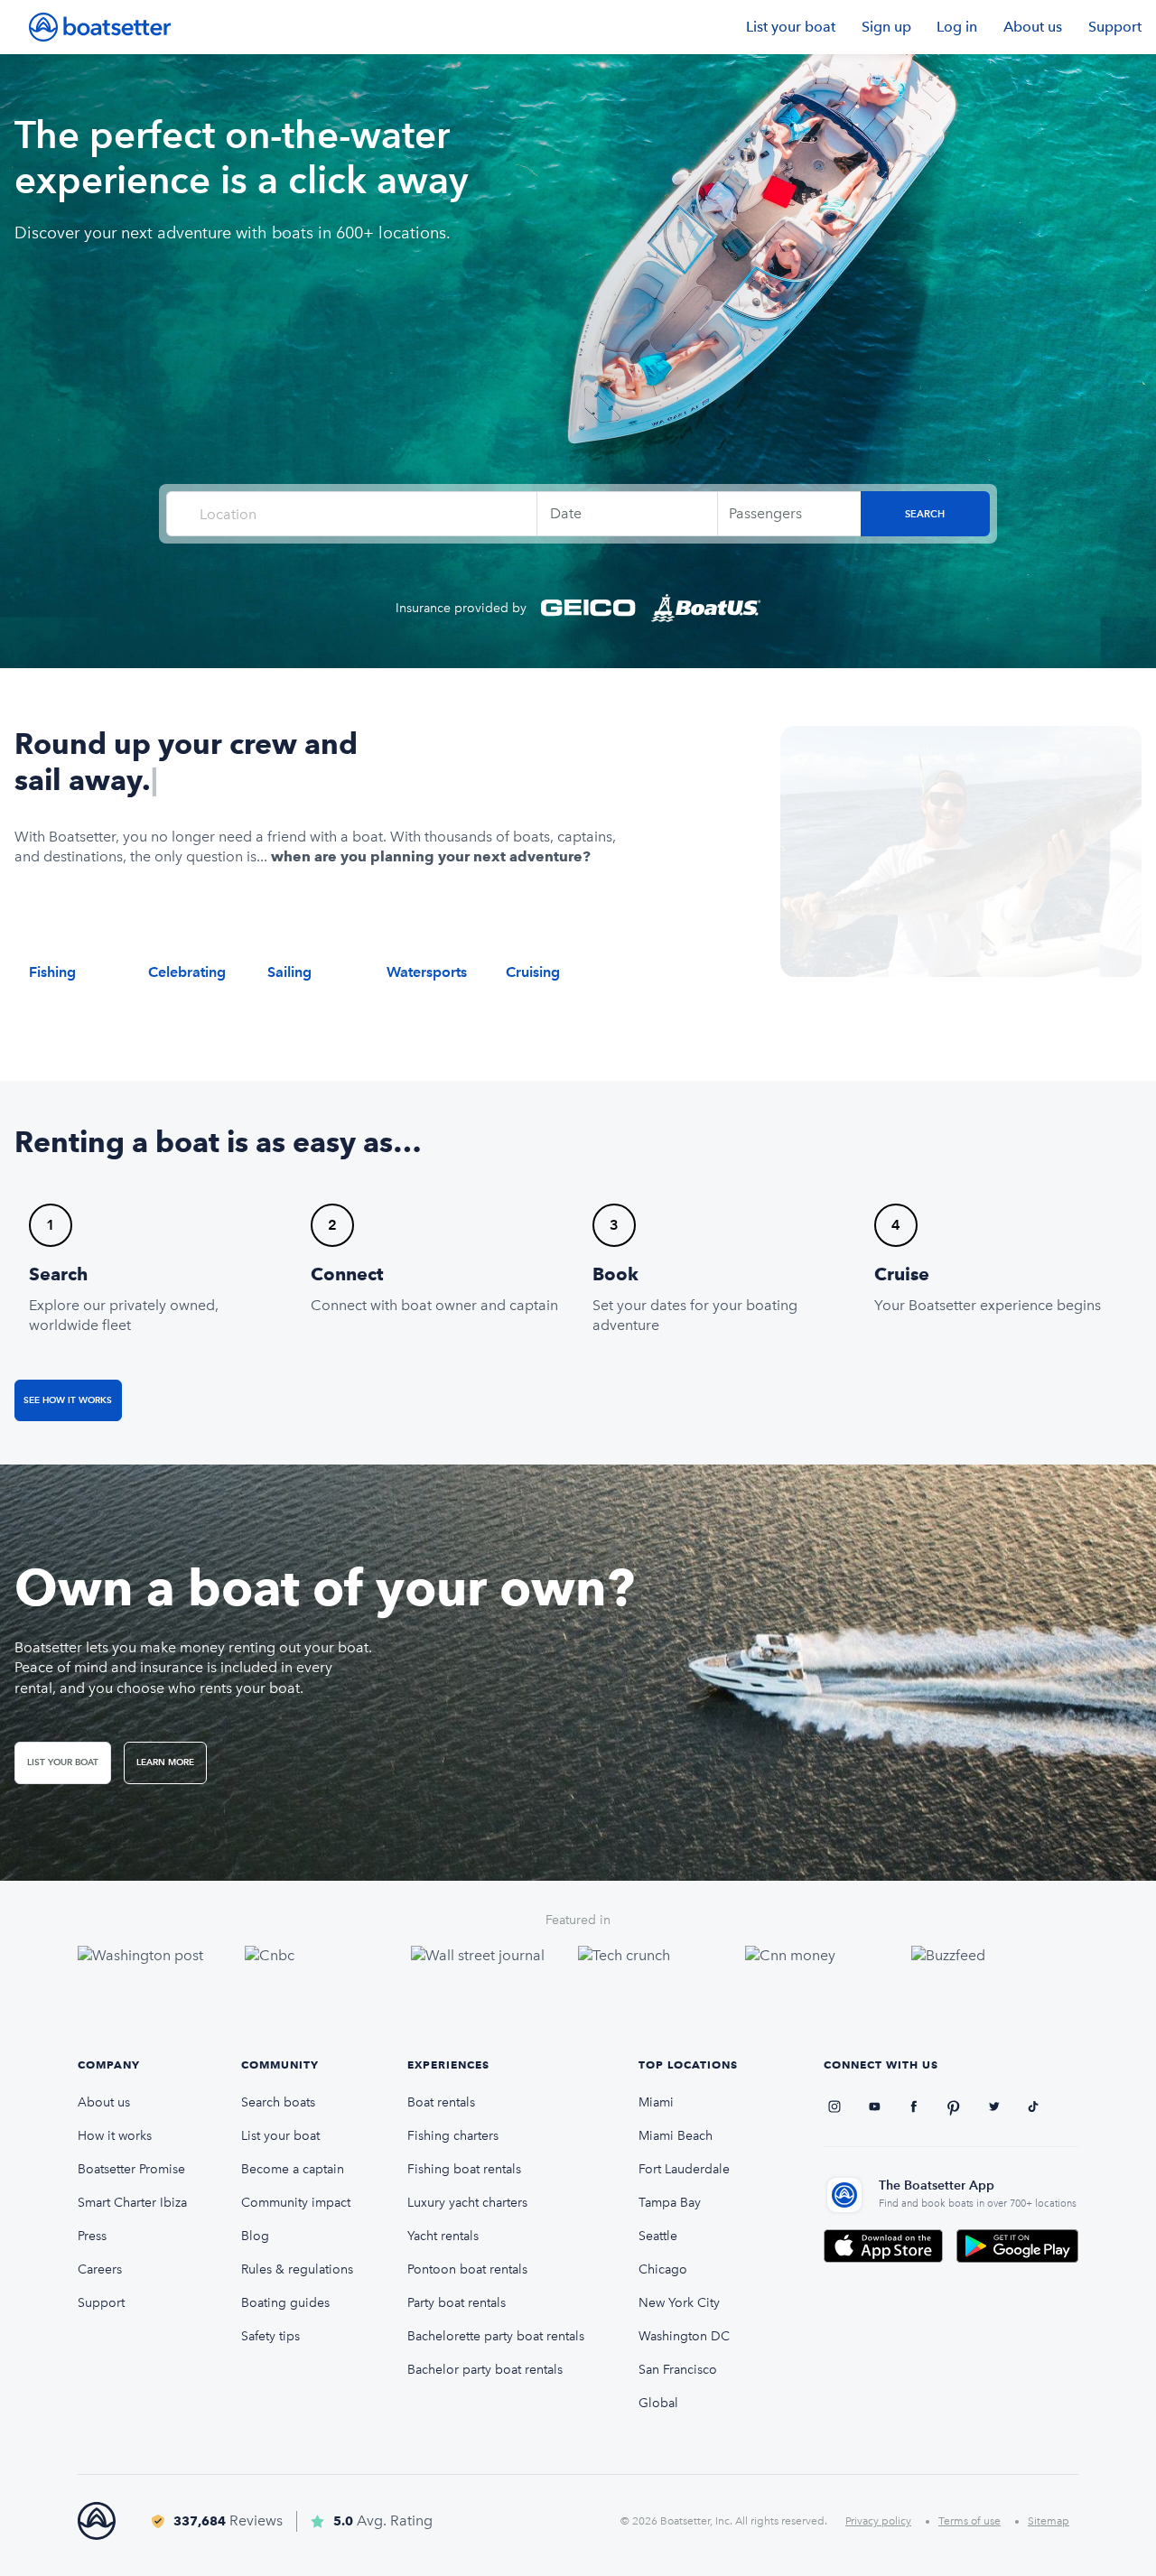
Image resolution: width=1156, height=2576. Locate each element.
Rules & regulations (297, 2269)
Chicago (663, 2269)
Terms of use (970, 2521)
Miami (656, 2102)
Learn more (165, 1762)
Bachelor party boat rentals (485, 2370)
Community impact (296, 2203)
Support (1115, 27)
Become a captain (293, 2169)
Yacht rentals (443, 2236)
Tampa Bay (670, 2203)
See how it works (68, 1400)
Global (658, 2403)
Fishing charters (453, 2136)
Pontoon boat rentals (467, 2269)
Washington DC (684, 2336)
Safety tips (270, 2336)
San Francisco (678, 2370)
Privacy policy (878, 2521)
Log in (957, 27)
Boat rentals (441, 2102)
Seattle (658, 2236)
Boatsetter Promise (131, 2169)
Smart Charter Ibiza (132, 2203)
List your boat (791, 27)
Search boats (278, 2102)
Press (92, 2236)
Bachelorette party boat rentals (496, 2336)
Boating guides (285, 2303)
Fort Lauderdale (684, 2169)
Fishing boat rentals (464, 2169)
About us (1033, 27)
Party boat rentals (457, 2303)
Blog (255, 2236)
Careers (100, 2269)
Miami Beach (676, 2136)
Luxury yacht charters (467, 2203)
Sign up (886, 27)
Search (925, 514)
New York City (679, 2303)
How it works (115, 2136)
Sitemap (1049, 2521)
